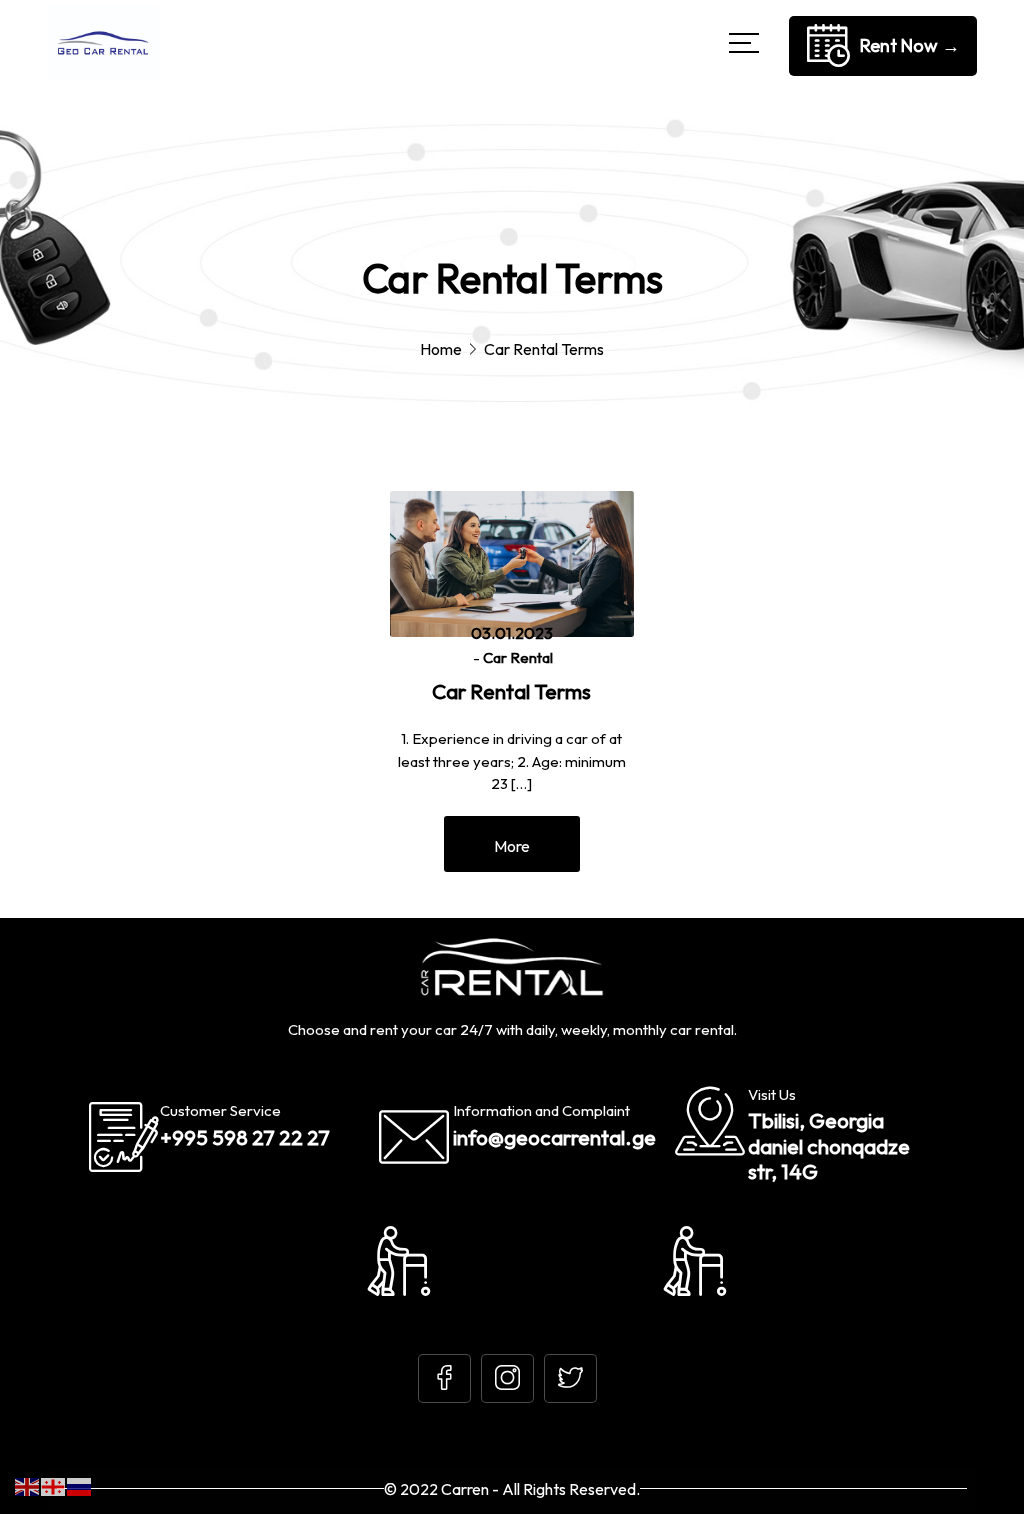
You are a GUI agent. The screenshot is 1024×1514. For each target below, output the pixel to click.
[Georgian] (54, 1485)
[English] (28, 1485)
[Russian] (80, 1485)
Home (441, 349)
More (512, 846)
